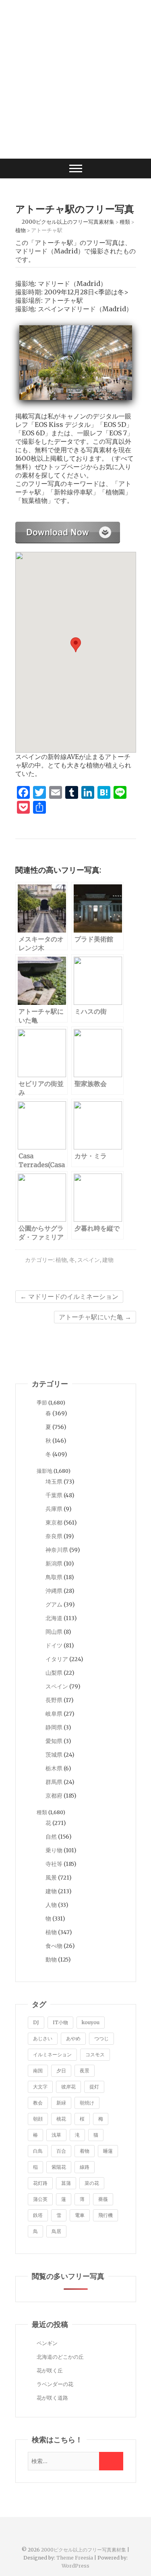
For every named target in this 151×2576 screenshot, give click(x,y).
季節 (42, 1403)
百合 (61, 2151)
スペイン (89, 1260)
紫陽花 (59, 2167)
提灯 (94, 2087)
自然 (51, 1837)
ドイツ (54, 1645)
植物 (61, 1260)
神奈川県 (57, 1550)
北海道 (54, 1618)
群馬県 (54, 1782)
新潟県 (54, 1564)
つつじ (101, 2038)
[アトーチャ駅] (68, 526)
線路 (85, 2167)
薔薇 (103, 2199)
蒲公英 (40, 2199)
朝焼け (87, 2103)
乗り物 (54, 1850)
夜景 (85, 2071)
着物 (85, 2151)
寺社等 (54, 1864)
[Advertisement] (75, 79)
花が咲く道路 (52, 2398)
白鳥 (38, 2151)
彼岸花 (68, 2087)
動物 (51, 1960)
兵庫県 (54, 1509)
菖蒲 (66, 2183)
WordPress (75, 2566)
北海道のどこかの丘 (60, 2357)
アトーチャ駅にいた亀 (95, 1317)
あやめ (73, 2038)
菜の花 (92, 2183)
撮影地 (44, 1471)
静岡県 (54, 1727)
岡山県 (54, 1632)
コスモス (95, 2054)
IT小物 (60, 2022)
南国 (38, 2071)
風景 (51, 1878)
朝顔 (38, 2119)
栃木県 (54, 1768)
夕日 (61, 2071)
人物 (51, 1905)
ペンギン (47, 2343)
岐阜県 (54, 1714)
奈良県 (54, 1536)
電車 (80, 2215)
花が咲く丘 (50, 2371)
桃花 (61, 2119)
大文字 (40, 2087)
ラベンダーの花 (55, 2384)
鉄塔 (38, 2215)
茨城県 (54, 1755)
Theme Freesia (75, 2558)
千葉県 (54, 1495)
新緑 (61, 2103)
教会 (38, 2103)
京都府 (54, 1796)
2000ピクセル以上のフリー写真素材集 (84, 2550)
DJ (36, 2022)
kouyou (91, 2022)
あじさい (43, 2038)
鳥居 (56, 2231)
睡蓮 (108, 2151)
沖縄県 (54, 1591)
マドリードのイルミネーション (69, 1296)
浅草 (56, 2135)
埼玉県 (54, 1482)
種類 (42, 1812)
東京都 (54, 1523)
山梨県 (54, 1673)
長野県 (54, 1700)
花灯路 (40, 2183)
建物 (108, 1260)
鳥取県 (54, 1577)
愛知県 (54, 1741)
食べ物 (54, 1946)
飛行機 (105, 2215)
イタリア (57, 1659)
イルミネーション (52, 2054)
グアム (54, 1604)
